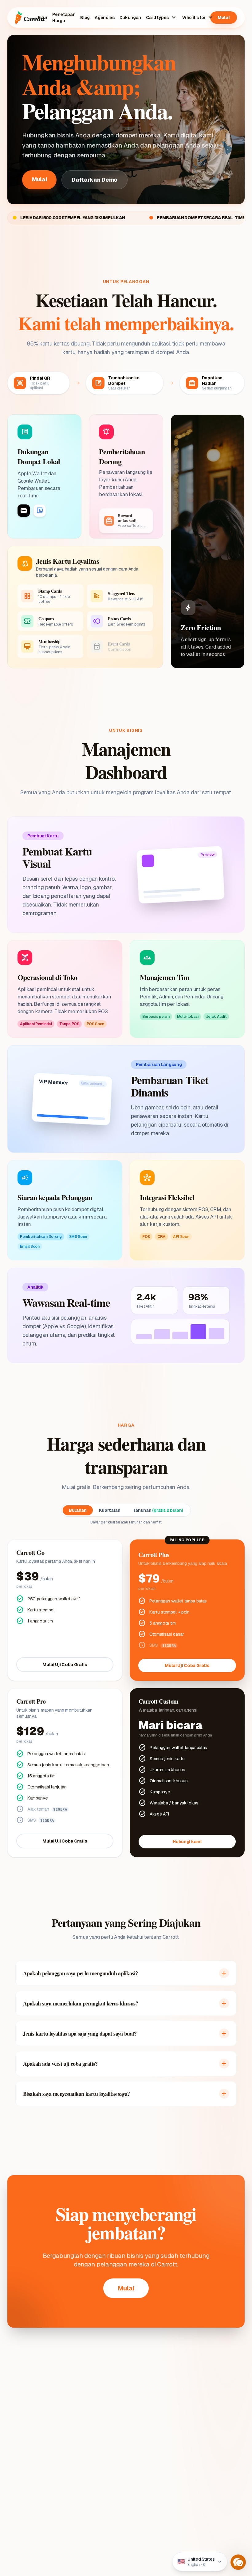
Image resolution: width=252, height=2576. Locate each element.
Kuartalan (110, 1510)
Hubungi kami (187, 1842)
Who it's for (198, 18)
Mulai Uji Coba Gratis (65, 1665)
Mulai (224, 18)
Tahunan (158, 1510)
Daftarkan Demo (94, 180)
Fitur (43, 18)
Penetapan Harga (64, 18)
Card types (162, 18)
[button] (238, 2562)
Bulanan (78, 1510)
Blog (85, 18)
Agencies (104, 18)
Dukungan (130, 18)
